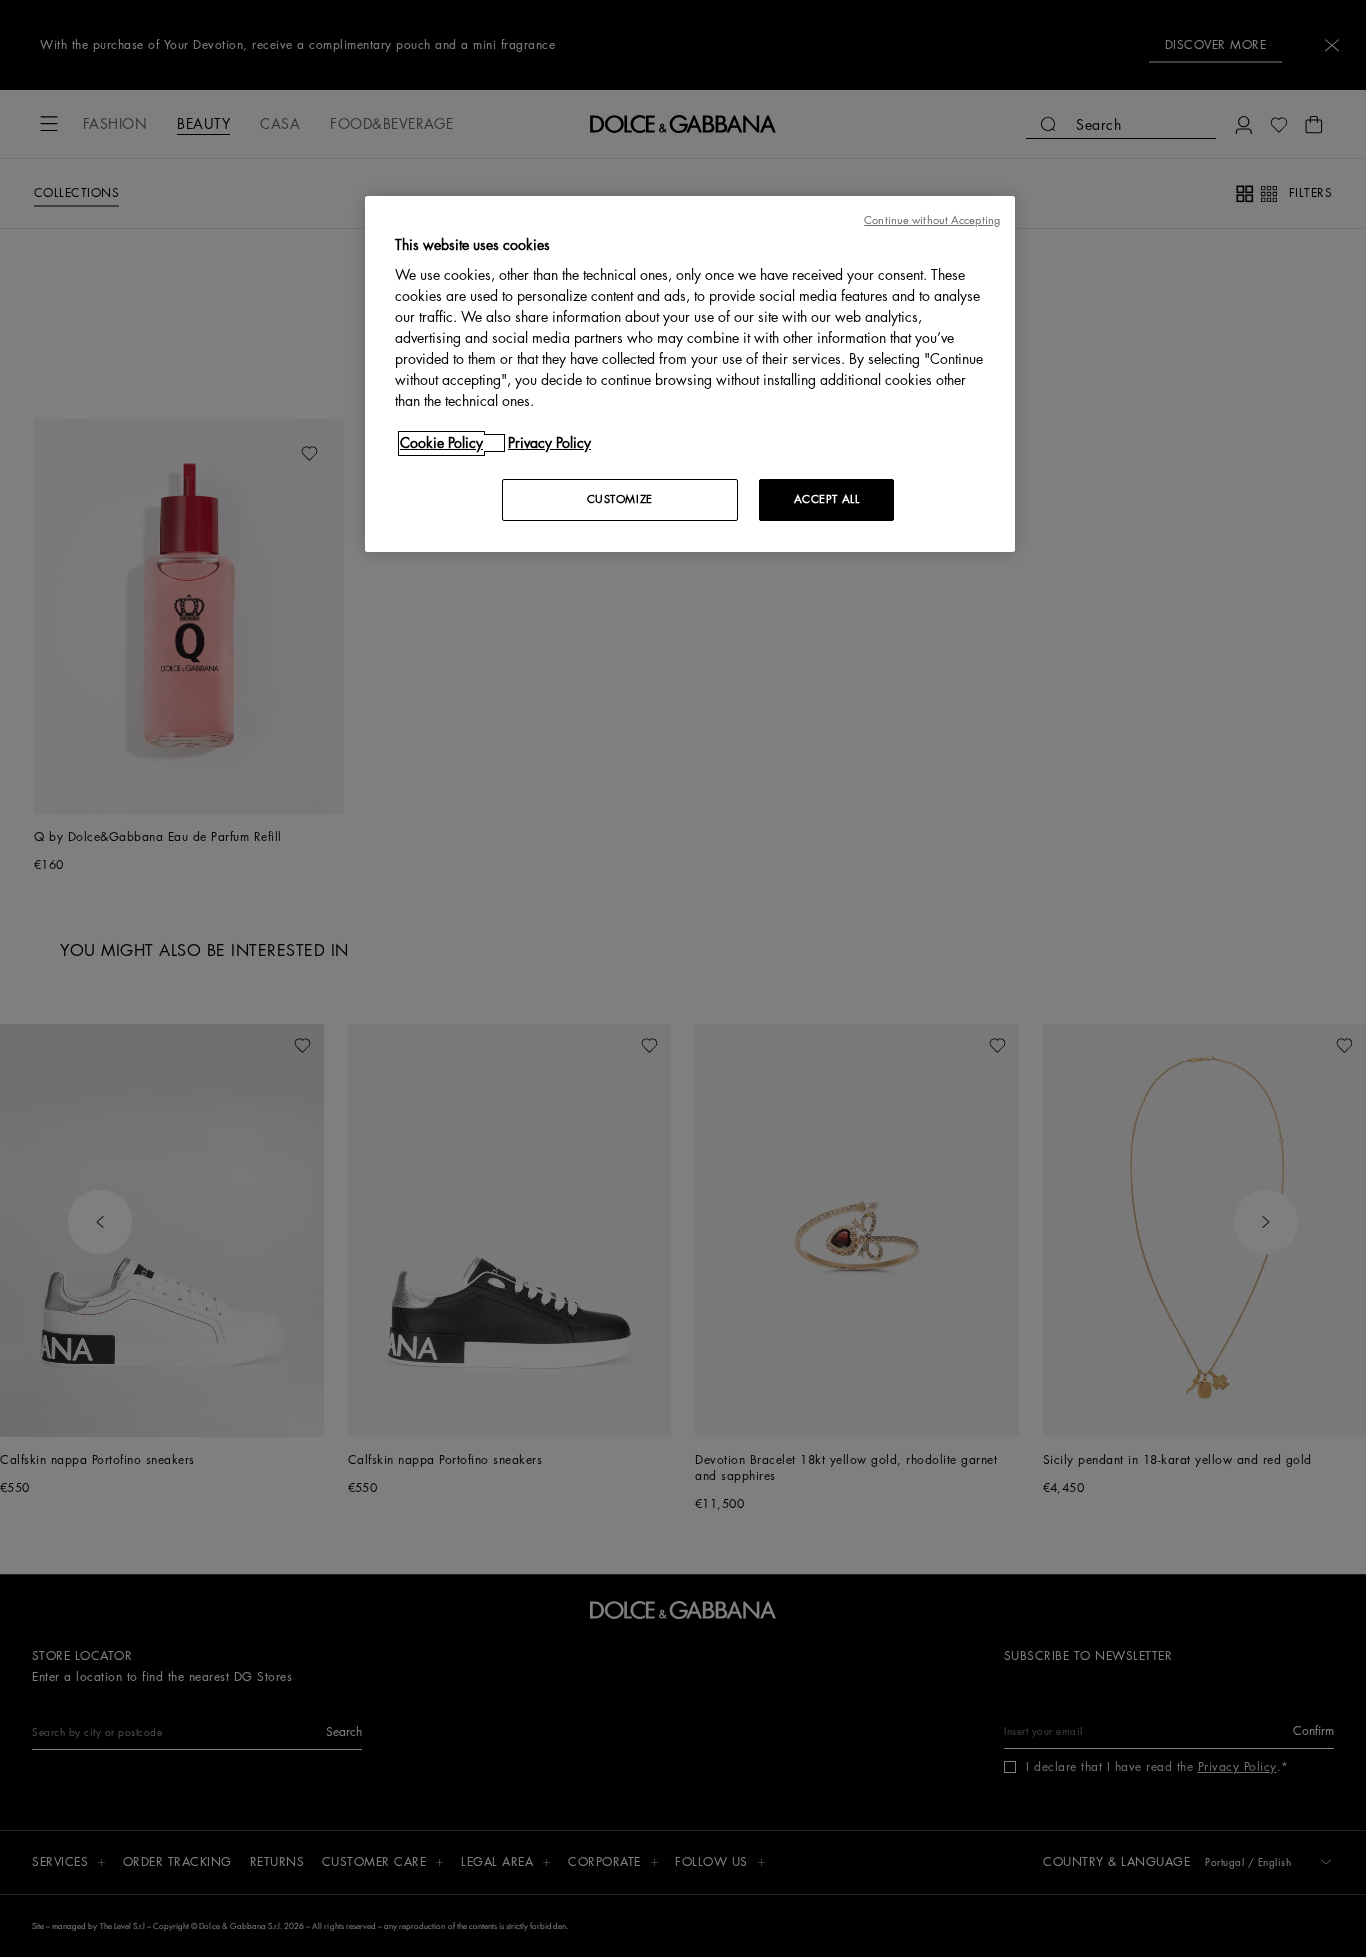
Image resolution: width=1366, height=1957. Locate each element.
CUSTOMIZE (620, 499)
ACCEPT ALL (827, 499)
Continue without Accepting (932, 220)
